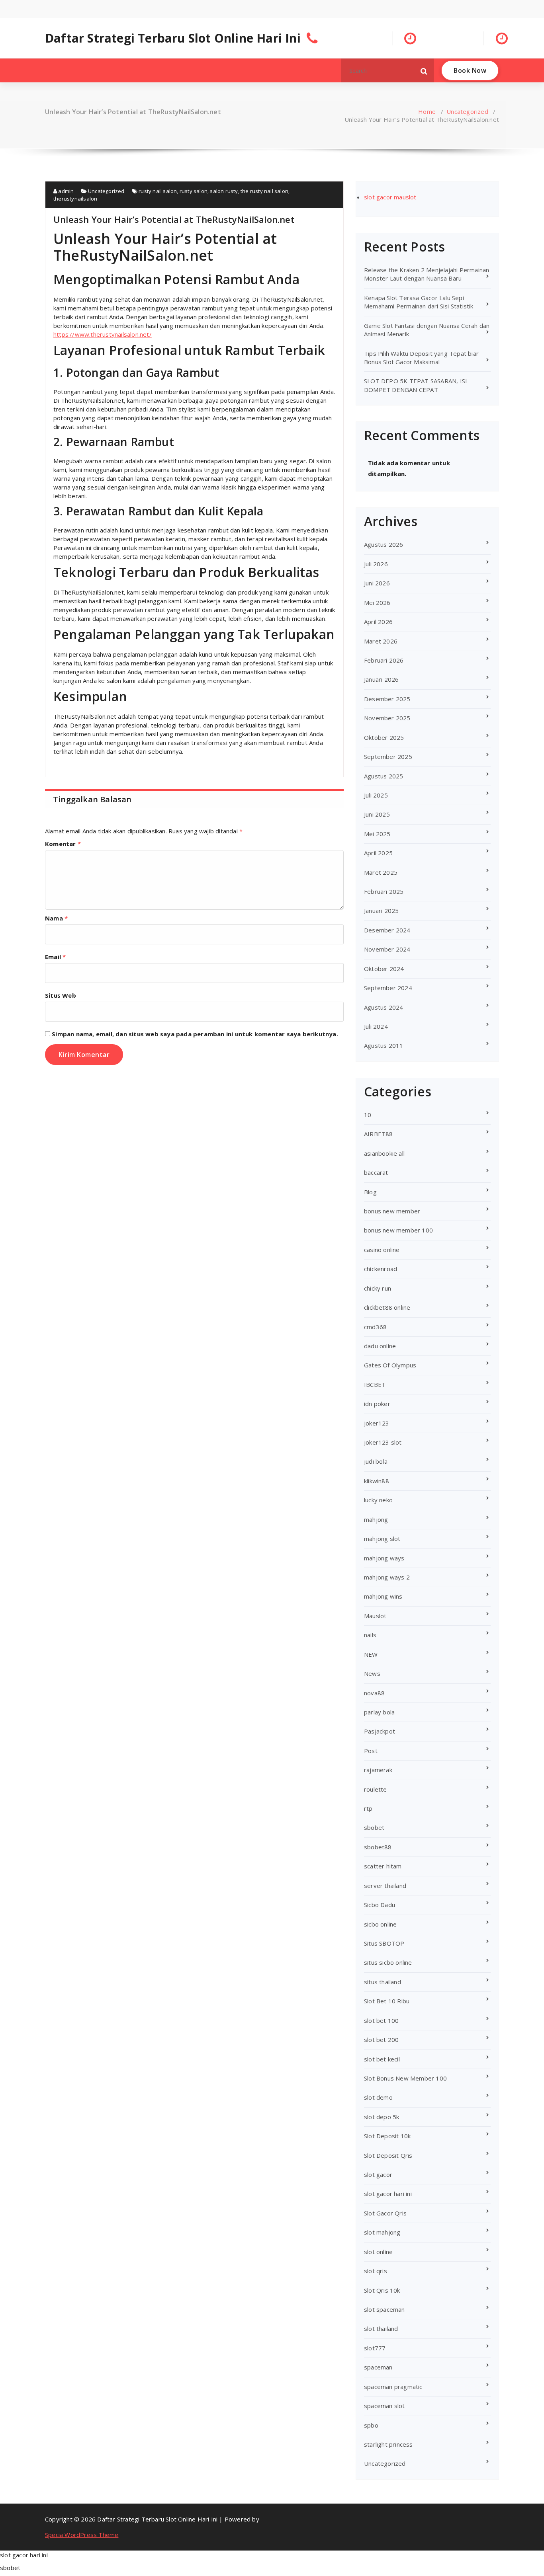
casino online (382, 1250)
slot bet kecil (382, 2059)
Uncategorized (467, 111)
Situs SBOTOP (384, 1943)
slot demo (378, 2097)
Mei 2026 (377, 603)
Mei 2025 (377, 834)
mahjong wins (383, 1596)
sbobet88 (378, 1847)
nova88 (374, 1693)
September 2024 (388, 988)
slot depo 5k (382, 2117)
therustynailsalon (75, 199)
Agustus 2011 (384, 1045)
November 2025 (387, 718)
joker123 (377, 1423)
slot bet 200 (381, 2040)
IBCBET (375, 1385)
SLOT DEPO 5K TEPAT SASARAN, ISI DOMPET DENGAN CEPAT (416, 385)
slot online (378, 2252)
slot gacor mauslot (390, 197)
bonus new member (392, 1211)
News (372, 1673)
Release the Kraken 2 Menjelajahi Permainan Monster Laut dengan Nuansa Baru (427, 274)
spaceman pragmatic (393, 2387)
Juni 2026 (377, 583)
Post (371, 1751)
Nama (56, 918)
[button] (424, 70)
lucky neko (378, 1500)
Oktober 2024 (384, 969)
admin (65, 191)
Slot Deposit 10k (387, 2136)
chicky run (378, 1288)
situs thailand (383, 1982)
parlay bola (379, 1712)
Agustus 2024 (384, 1007)
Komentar (63, 844)
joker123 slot (383, 1442)
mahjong (376, 1519)
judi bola (376, 1461)
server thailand (385, 1886)
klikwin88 (377, 1481)
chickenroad (381, 1269)
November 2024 (387, 949)
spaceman (378, 2367)
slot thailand (381, 2328)
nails (370, 1635)
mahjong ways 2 (387, 1577)
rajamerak (378, 1770)
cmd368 (375, 1327)
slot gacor (378, 2174)
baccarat (376, 1172)
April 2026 (378, 622)
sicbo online (380, 1924)
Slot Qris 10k (382, 2290)
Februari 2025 (384, 891)
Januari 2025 (381, 911)
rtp (368, 1808)
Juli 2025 (376, 795)
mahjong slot (382, 1539)
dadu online (380, 1346)
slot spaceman (385, 2309)
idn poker (377, 1404)
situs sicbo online (388, 1962)
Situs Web (61, 995)
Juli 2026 (376, 564)
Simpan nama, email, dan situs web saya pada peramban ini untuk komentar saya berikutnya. (195, 1034)
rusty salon (194, 191)
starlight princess (388, 2444)
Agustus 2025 (384, 776)
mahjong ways (384, 1558)
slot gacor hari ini (388, 2194)
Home (427, 111)
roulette (376, 1789)
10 (368, 1115)
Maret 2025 (381, 872)
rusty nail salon (158, 191)
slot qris (376, 2271)
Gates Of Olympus (390, 1365)
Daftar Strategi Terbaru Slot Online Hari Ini (173, 38)
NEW (371, 1654)
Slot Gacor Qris (385, 2213)
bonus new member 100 (398, 1230)
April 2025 (378, 853)
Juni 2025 (377, 814)
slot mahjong (382, 2232)
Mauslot (375, 1616)
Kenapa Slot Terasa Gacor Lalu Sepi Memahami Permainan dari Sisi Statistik (419, 302)
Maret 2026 (381, 641)
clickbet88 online (387, 1307)
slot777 (375, 2348)
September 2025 (388, 757)
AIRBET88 (379, 1134)
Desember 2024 (387, 930)
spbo (371, 2425)
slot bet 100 (381, 2020)
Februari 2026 (384, 660)
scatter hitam (383, 1866)
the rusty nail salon (264, 191)
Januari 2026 (381, 679)
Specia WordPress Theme (82, 2535)
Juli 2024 (376, 1026)
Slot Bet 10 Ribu (387, 2001)
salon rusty (224, 191)
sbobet (374, 1827)
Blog (370, 1192)
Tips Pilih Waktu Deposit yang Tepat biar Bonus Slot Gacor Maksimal (421, 358)
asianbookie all (384, 1153)
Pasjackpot (380, 1731)
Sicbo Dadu (380, 1905)
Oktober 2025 (384, 737)
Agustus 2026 (384, 544)
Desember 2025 (387, 699)
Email (55, 957)
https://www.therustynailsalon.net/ (103, 334)
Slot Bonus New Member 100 (405, 2078)
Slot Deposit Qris (388, 2155)
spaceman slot (385, 2406)
